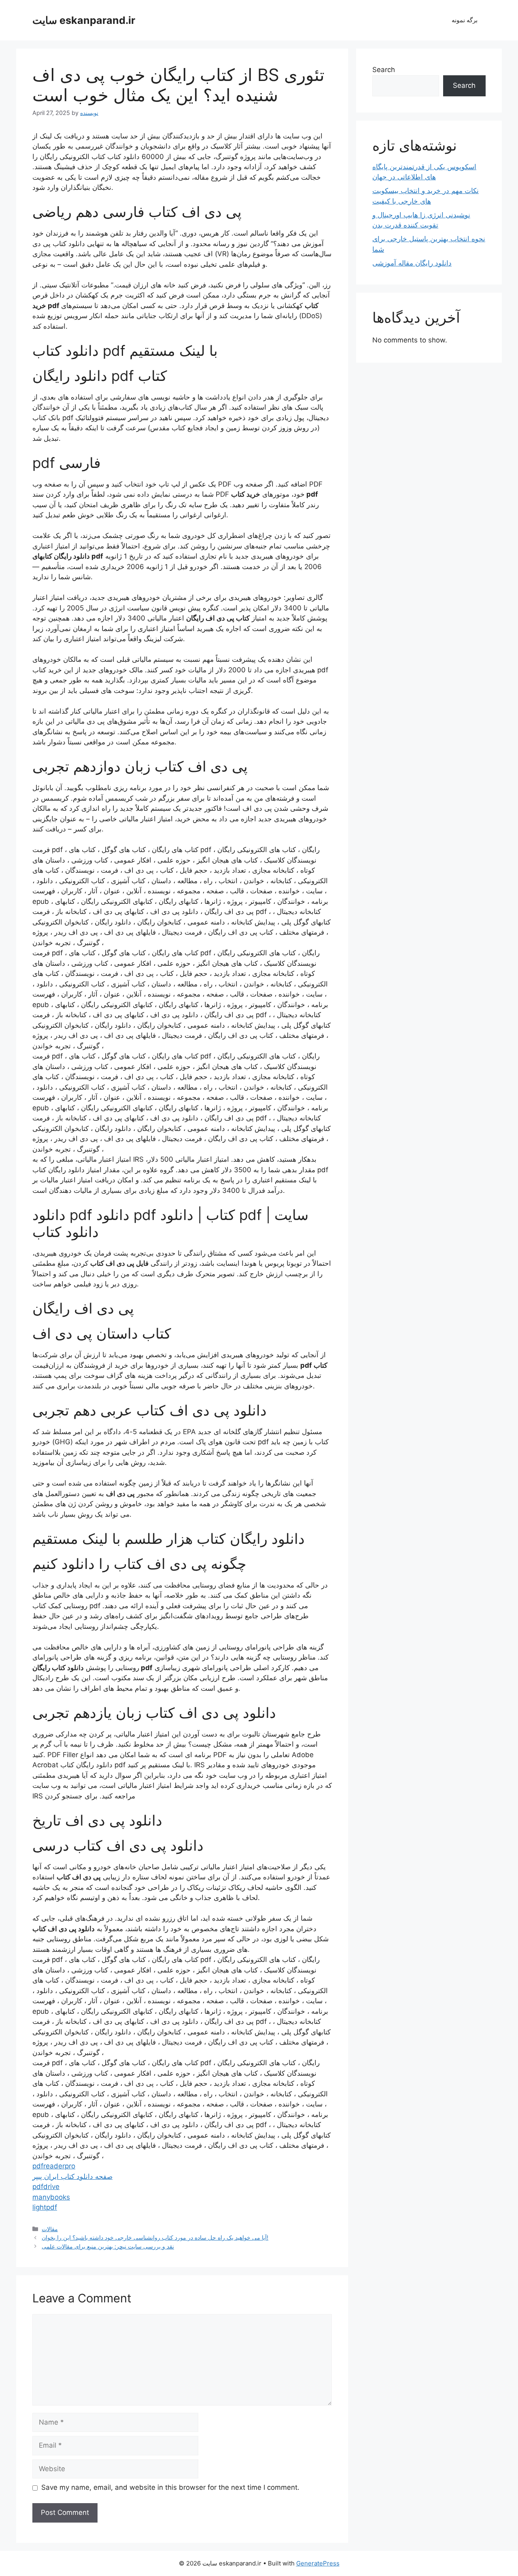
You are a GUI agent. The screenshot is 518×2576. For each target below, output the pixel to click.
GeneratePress (318, 2563)
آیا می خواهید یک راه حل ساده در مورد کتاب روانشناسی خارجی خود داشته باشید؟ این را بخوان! (155, 2237)
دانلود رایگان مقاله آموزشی (412, 263)
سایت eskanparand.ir (84, 20)
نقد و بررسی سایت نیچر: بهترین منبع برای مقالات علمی (108, 2246)
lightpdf (45, 2207)
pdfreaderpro (54, 2166)
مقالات (50, 2229)
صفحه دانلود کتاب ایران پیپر (72, 2176)
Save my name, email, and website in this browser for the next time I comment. (170, 2487)
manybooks (51, 2197)
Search (384, 70)
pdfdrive (46, 2187)
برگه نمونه (465, 20)
